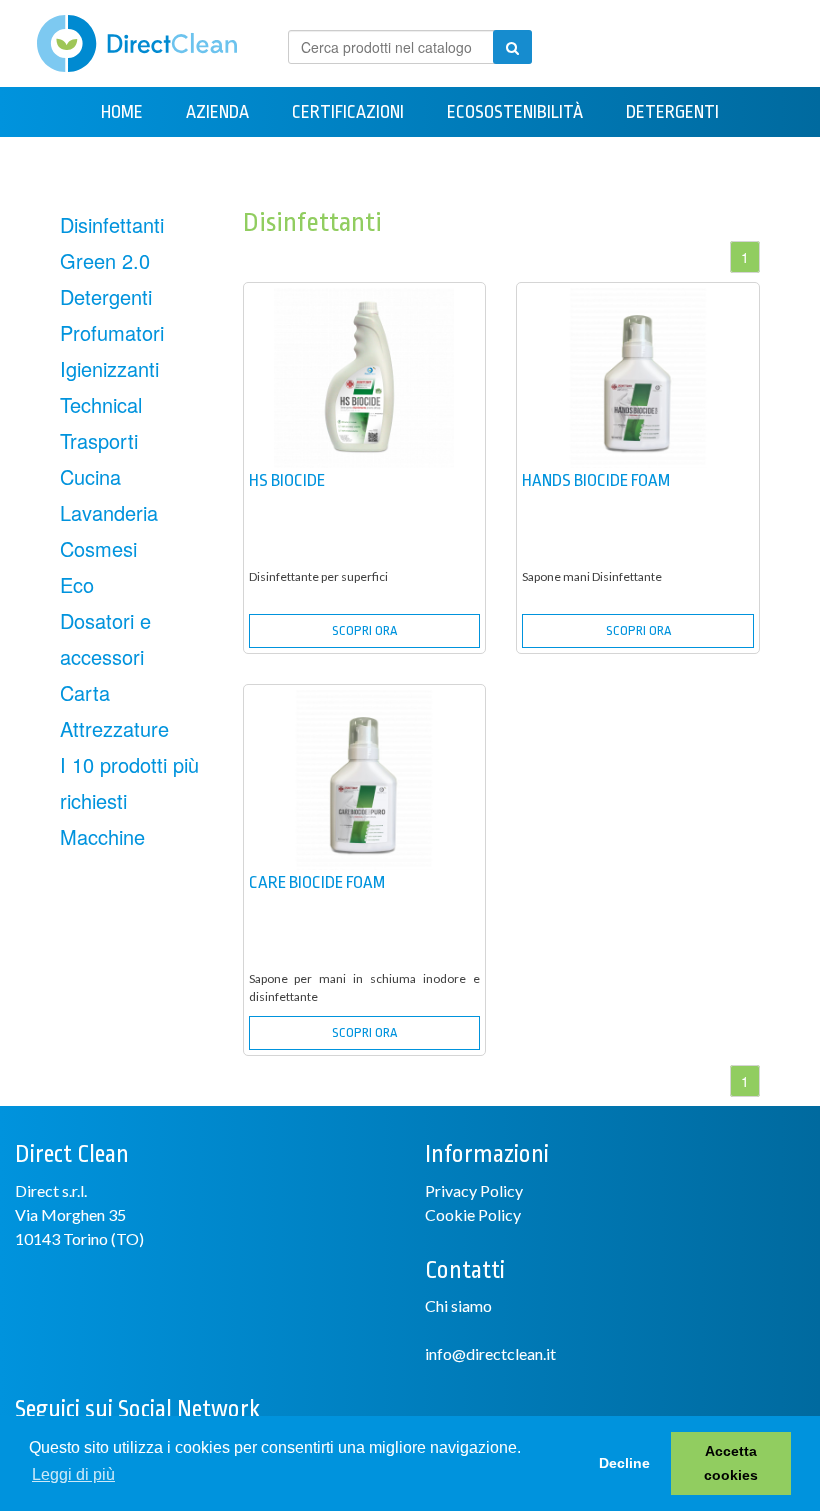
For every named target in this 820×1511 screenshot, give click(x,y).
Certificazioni (348, 112)
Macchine (387, 162)
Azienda (217, 112)
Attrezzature (247, 162)
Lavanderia (109, 512)
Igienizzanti (109, 368)
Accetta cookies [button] (731, 1463)
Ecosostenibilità (515, 112)
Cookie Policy (473, 1214)
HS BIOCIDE (287, 480)
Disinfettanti (112, 224)
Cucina (90, 476)
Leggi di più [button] (73, 1474)
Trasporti (99, 440)
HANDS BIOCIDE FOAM (596, 480)
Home (122, 112)
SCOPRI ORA (364, 630)
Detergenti (672, 112)
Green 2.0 (105, 260)
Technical (101, 404)
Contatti (596, 162)
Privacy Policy (474, 1190)
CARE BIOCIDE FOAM (317, 882)
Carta (491, 162)
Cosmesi (98, 548)
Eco (77, 584)
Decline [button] (624, 1463)
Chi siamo (458, 1305)
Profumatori (112, 332)
